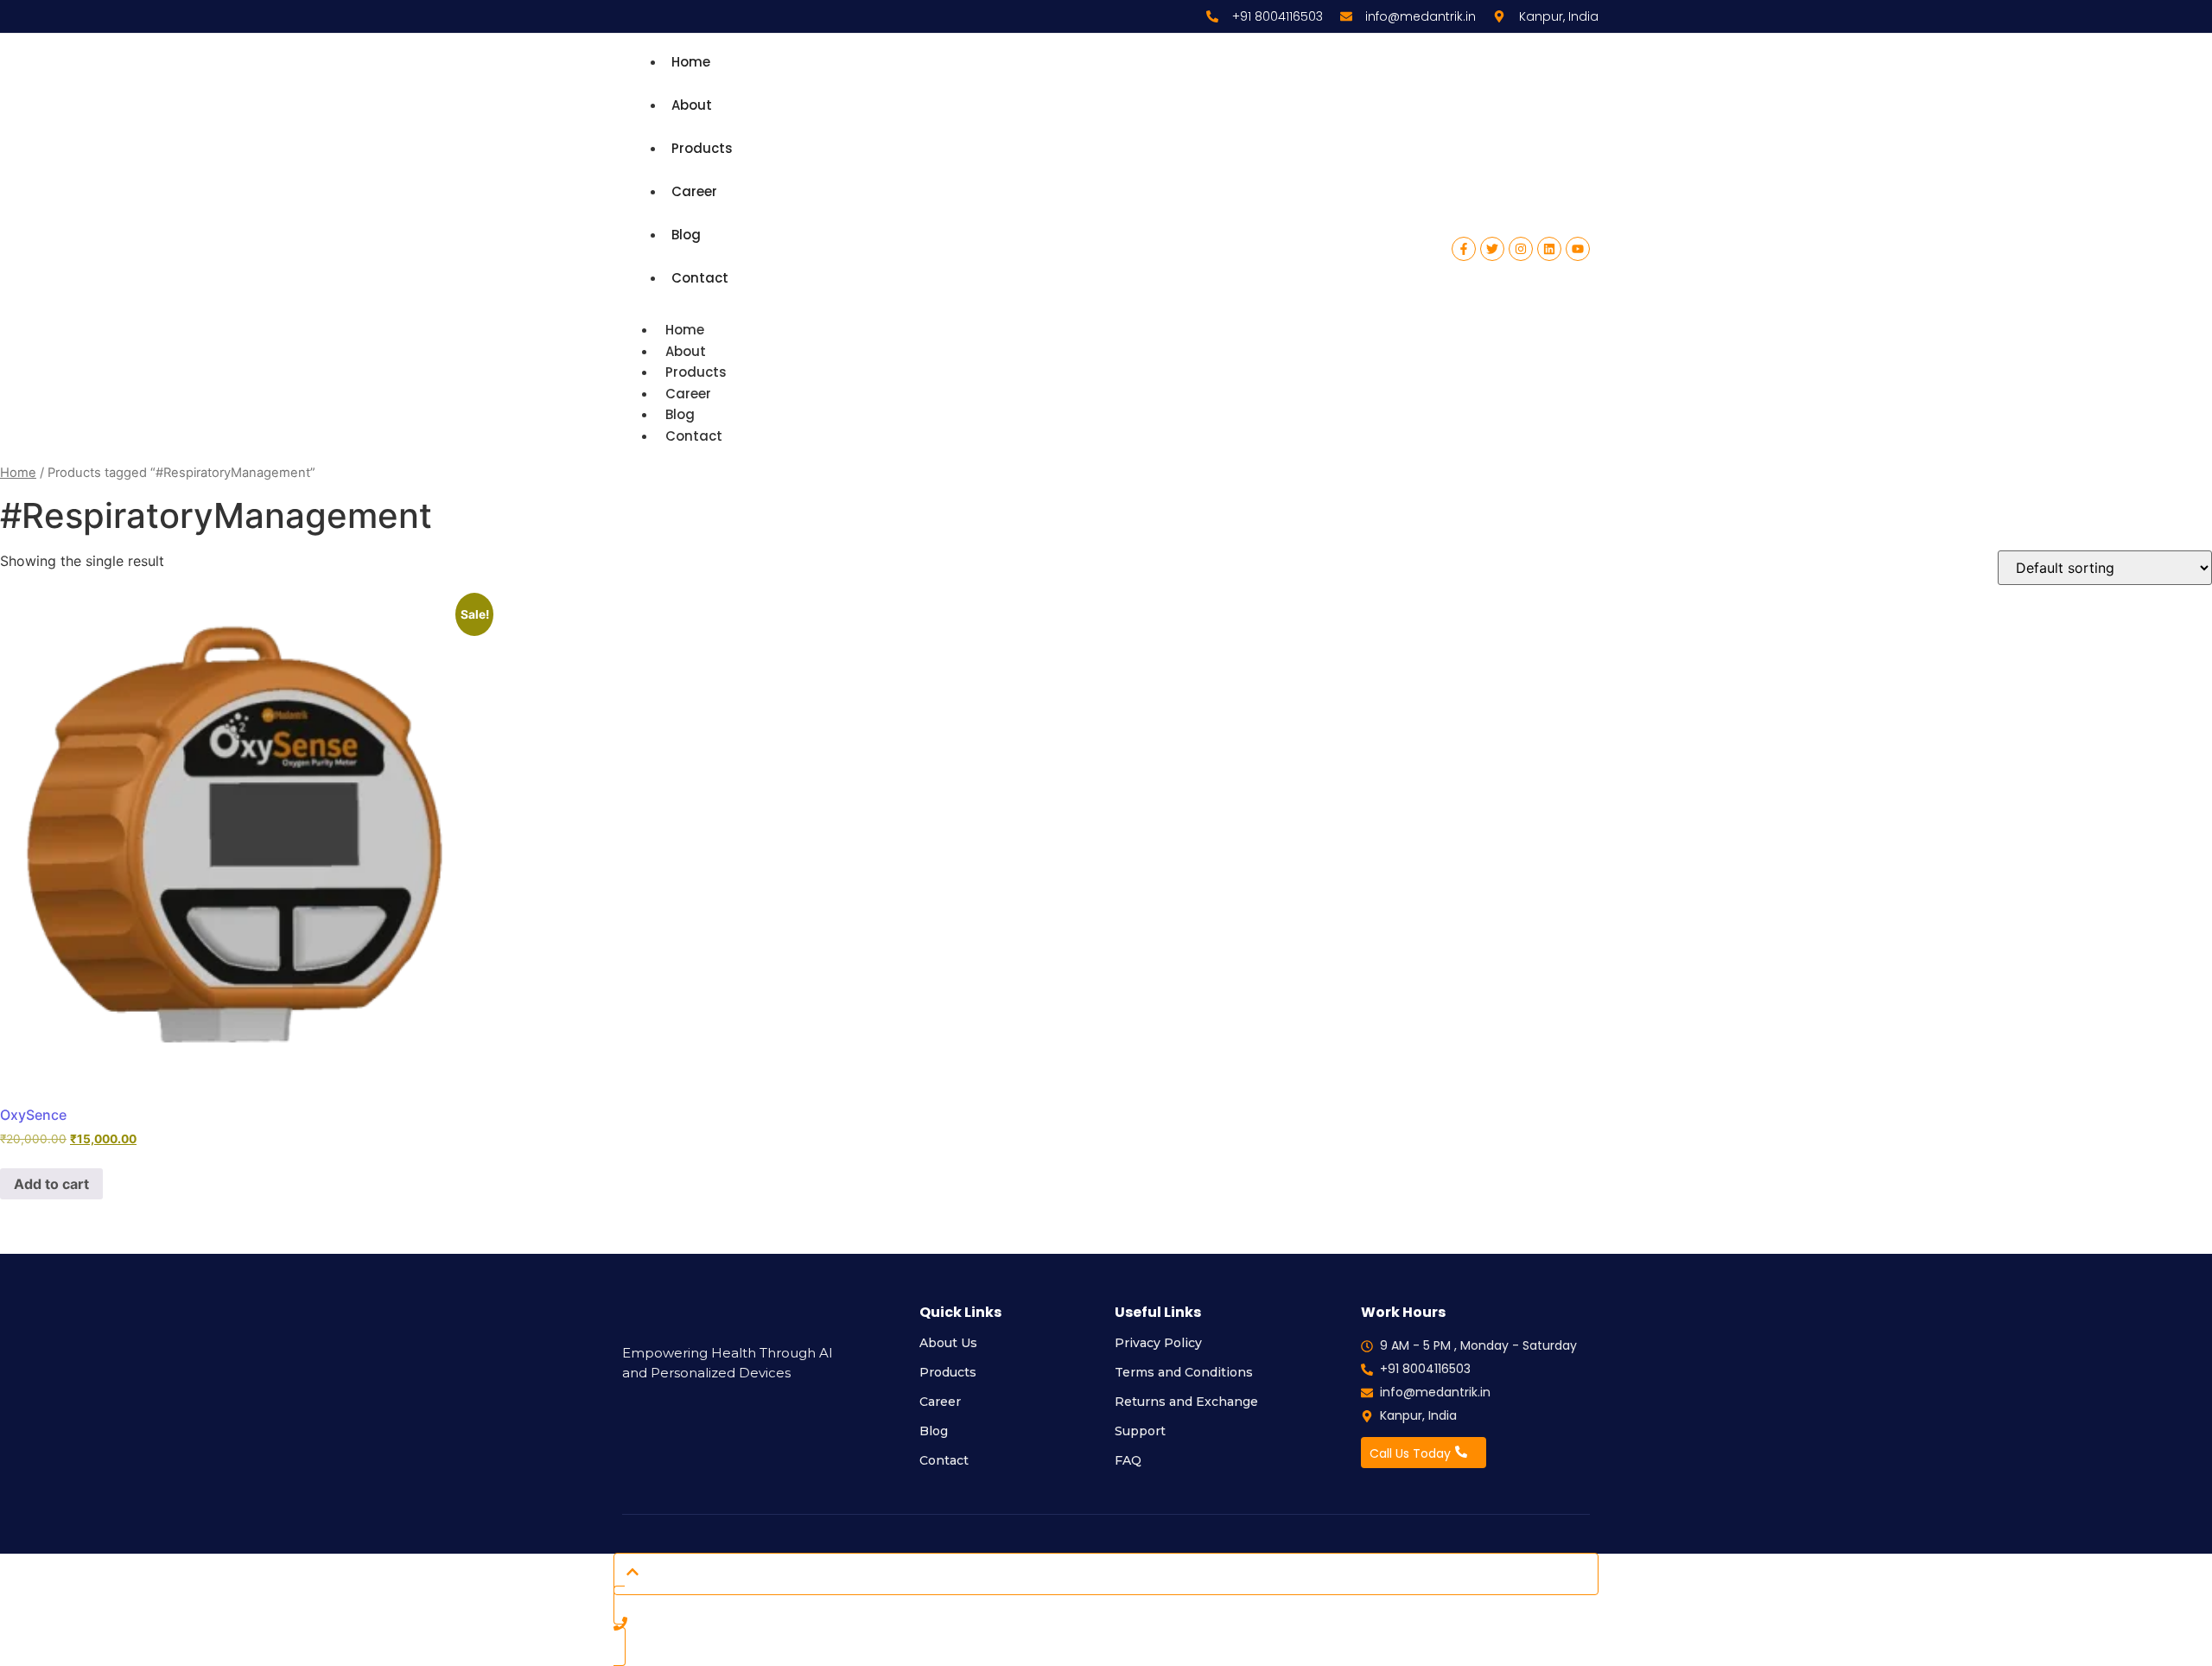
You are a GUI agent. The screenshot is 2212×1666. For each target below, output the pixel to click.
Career (694, 191)
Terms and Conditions (1184, 1372)
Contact (700, 278)
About (692, 105)
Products (702, 148)
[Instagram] (1521, 249)
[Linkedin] (1549, 249)
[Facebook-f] (1464, 249)
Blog (686, 235)
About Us (948, 1343)
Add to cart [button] (51, 1184)
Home (691, 62)
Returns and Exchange (1186, 1402)
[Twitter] (1492, 249)
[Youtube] (1578, 249)
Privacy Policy (1158, 1343)
